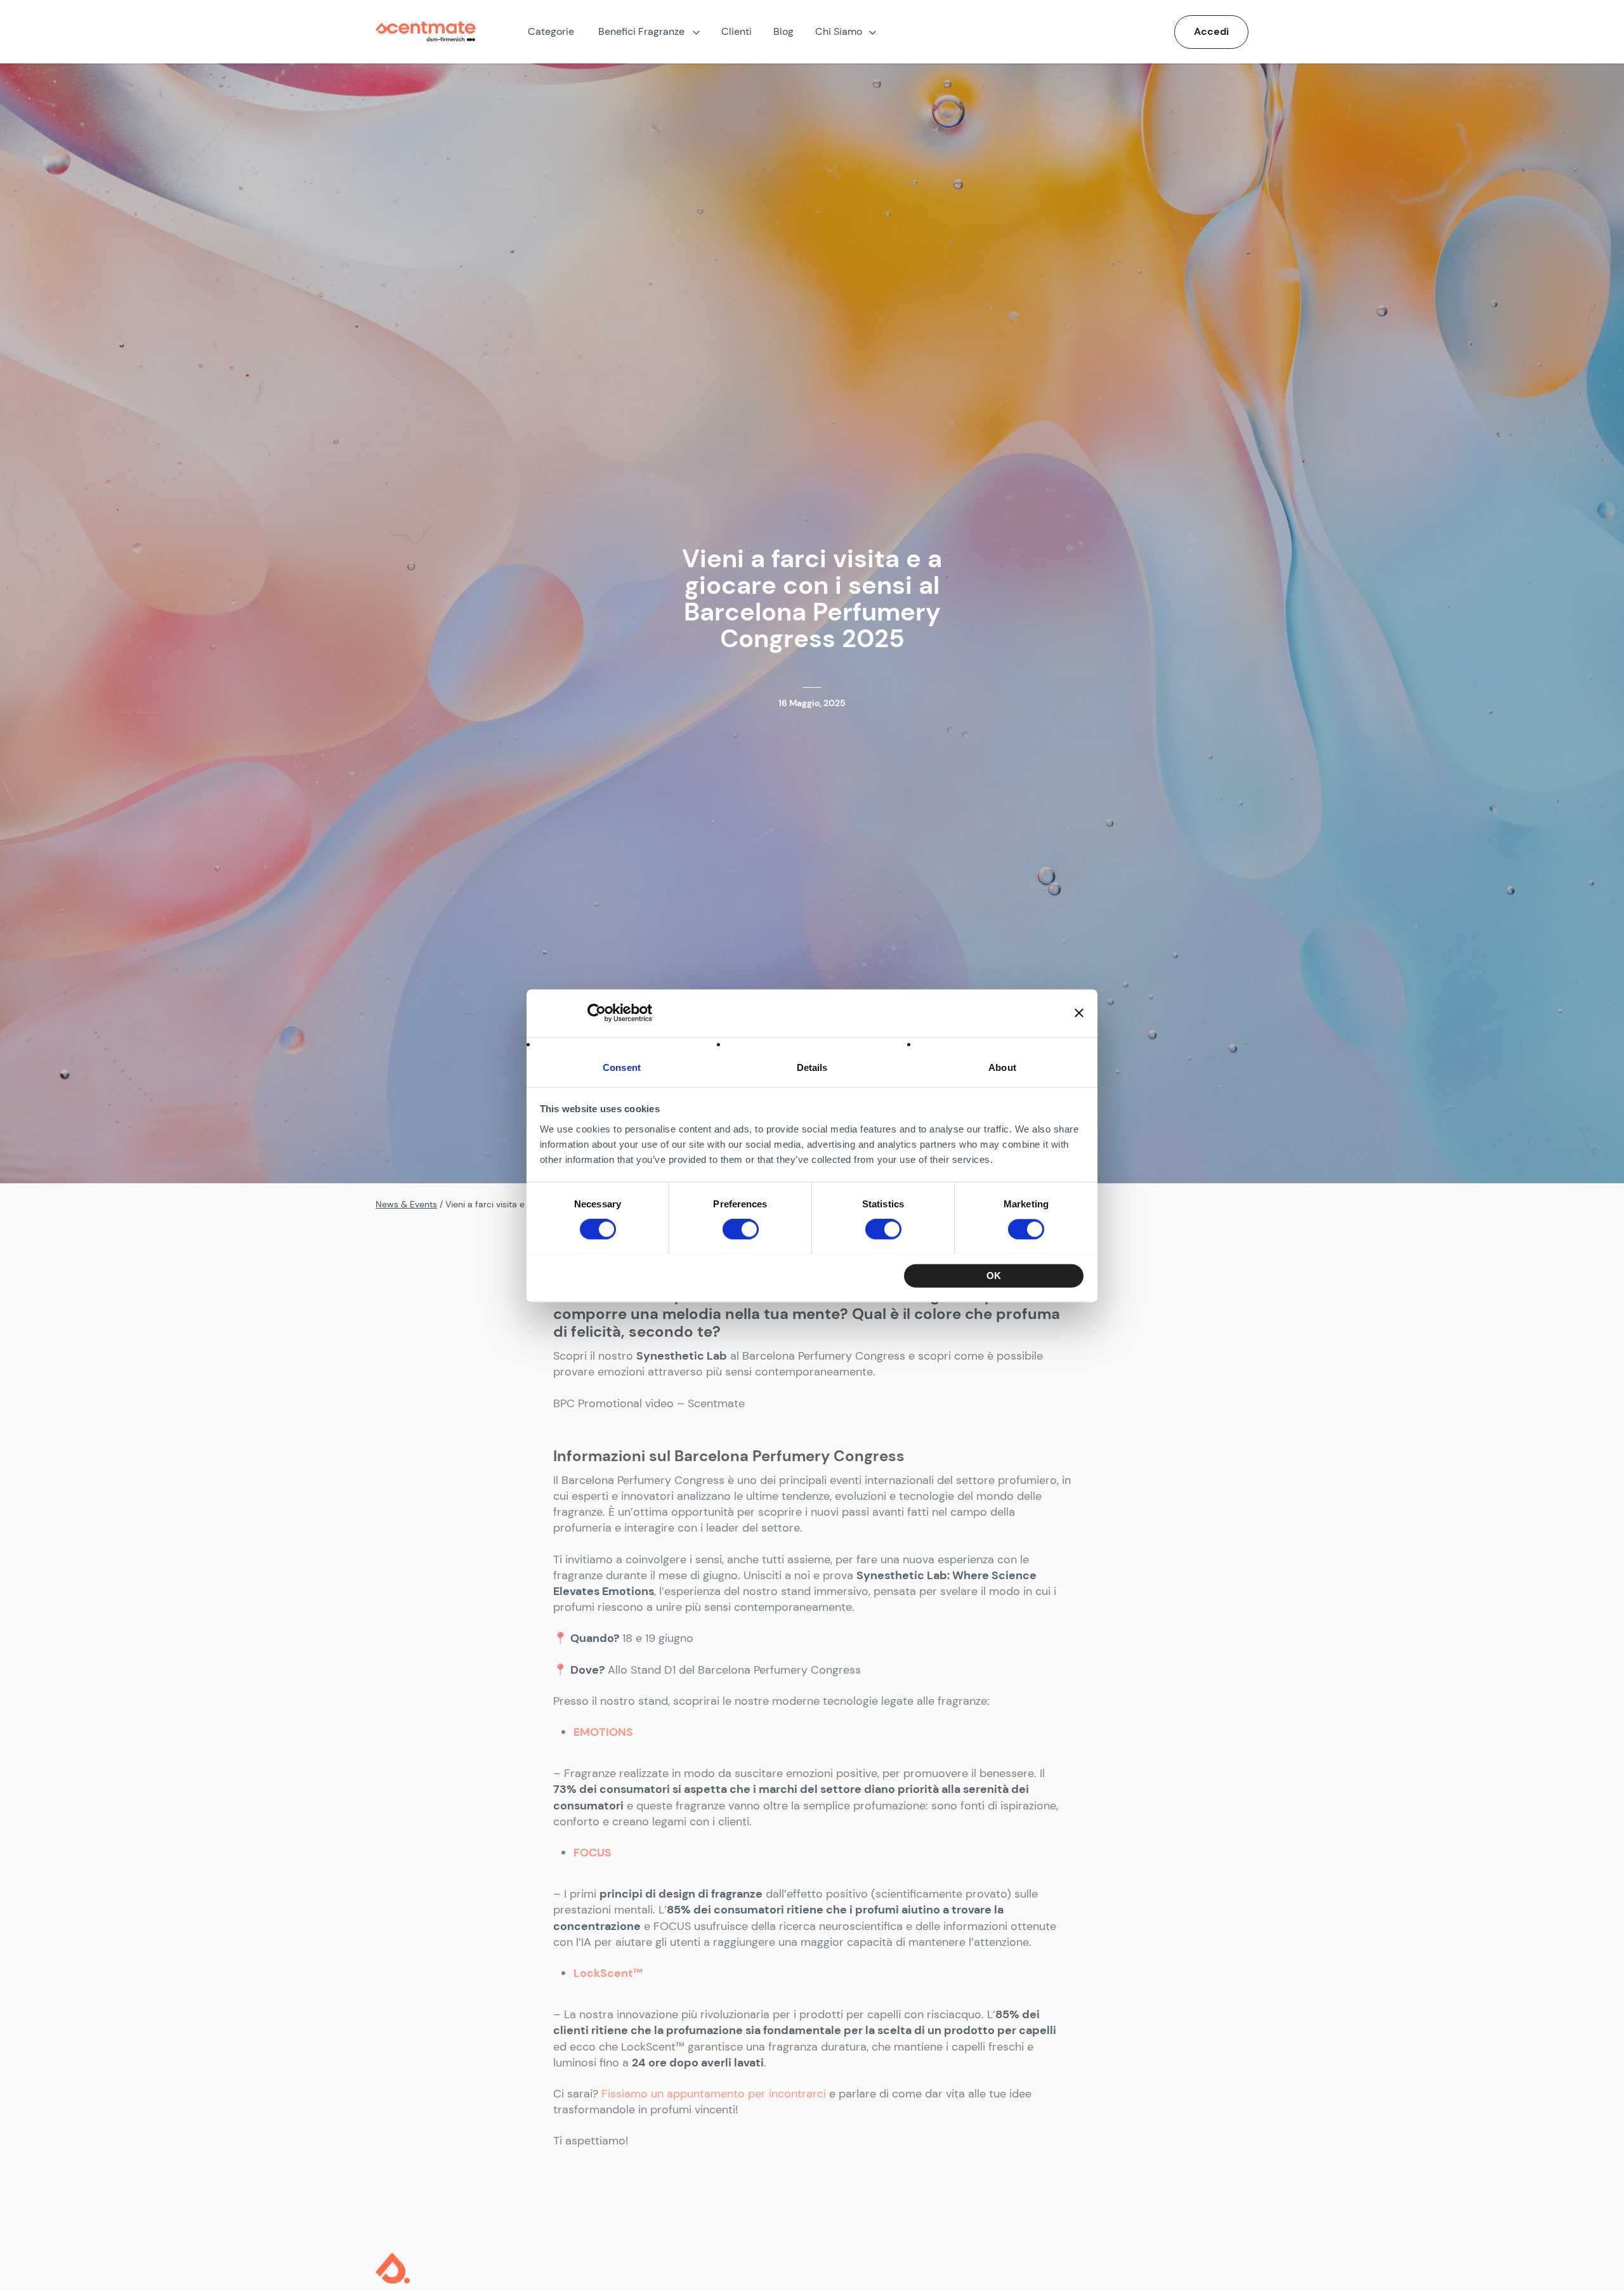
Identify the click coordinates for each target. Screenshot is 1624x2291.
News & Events (406, 1204)
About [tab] (1002, 1067)
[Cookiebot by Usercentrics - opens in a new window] (597, 1013)
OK (994, 1276)
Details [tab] (812, 1067)
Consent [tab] (622, 1067)
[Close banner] (1079, 1013)
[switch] (741, 1229)
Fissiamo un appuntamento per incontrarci (714, 2094)
